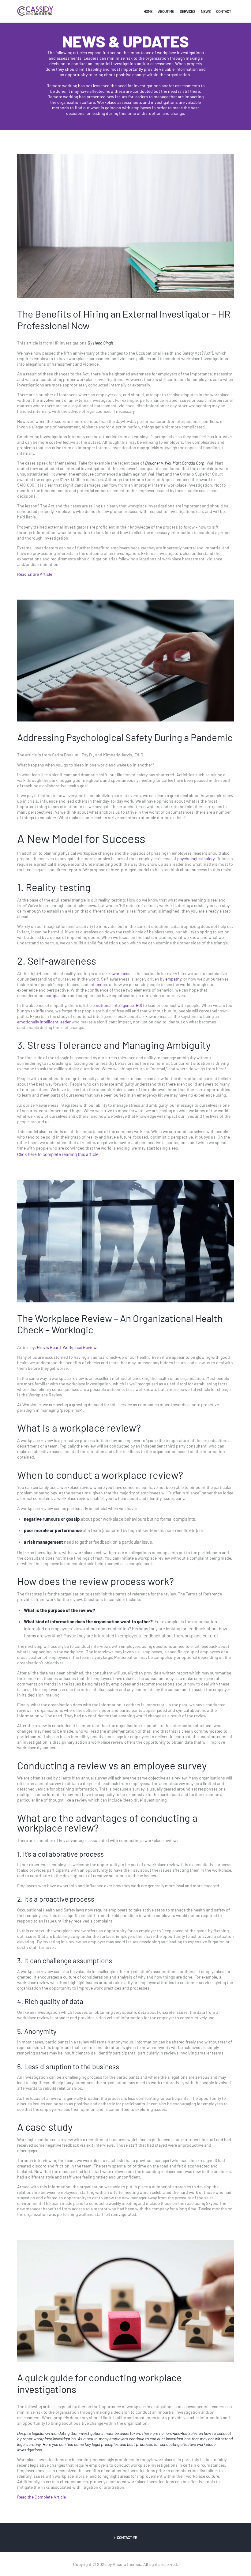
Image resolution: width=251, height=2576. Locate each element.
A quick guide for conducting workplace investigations (99, 2383)
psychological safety (196, 858)
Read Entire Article (35, 574)
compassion (57, 995)
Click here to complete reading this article (58, 1154)
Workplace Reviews (80, 1347)
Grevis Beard (49, 1347)
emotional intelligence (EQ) (117, 1005)
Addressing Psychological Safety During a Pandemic (125, 737)
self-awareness (116, 973)
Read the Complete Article (42, 2497)
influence (98, 984)
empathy (173, 979)
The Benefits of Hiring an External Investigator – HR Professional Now (124, 319)
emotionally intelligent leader (44, 1022)
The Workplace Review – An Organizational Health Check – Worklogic (120, 1324)
